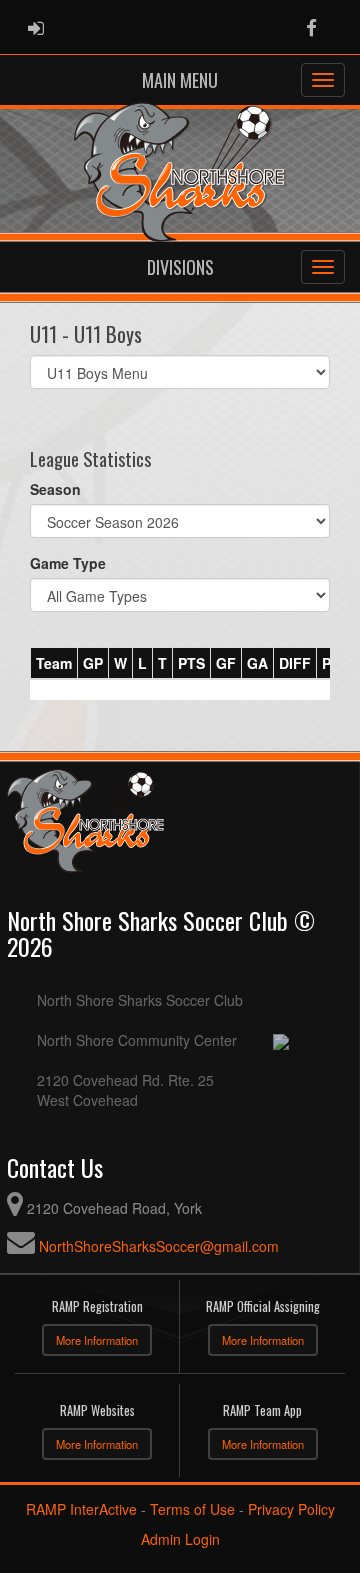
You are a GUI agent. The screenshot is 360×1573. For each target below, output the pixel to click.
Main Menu (180, 80)
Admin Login (180, 1539)
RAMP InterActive (81, 1509)
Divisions (180, 267)
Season (55, 489)
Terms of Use (192, 1509)
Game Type (68, 563)
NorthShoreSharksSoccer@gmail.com (159, 1246)
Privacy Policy (291, 1509)
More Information (97, 1340)
